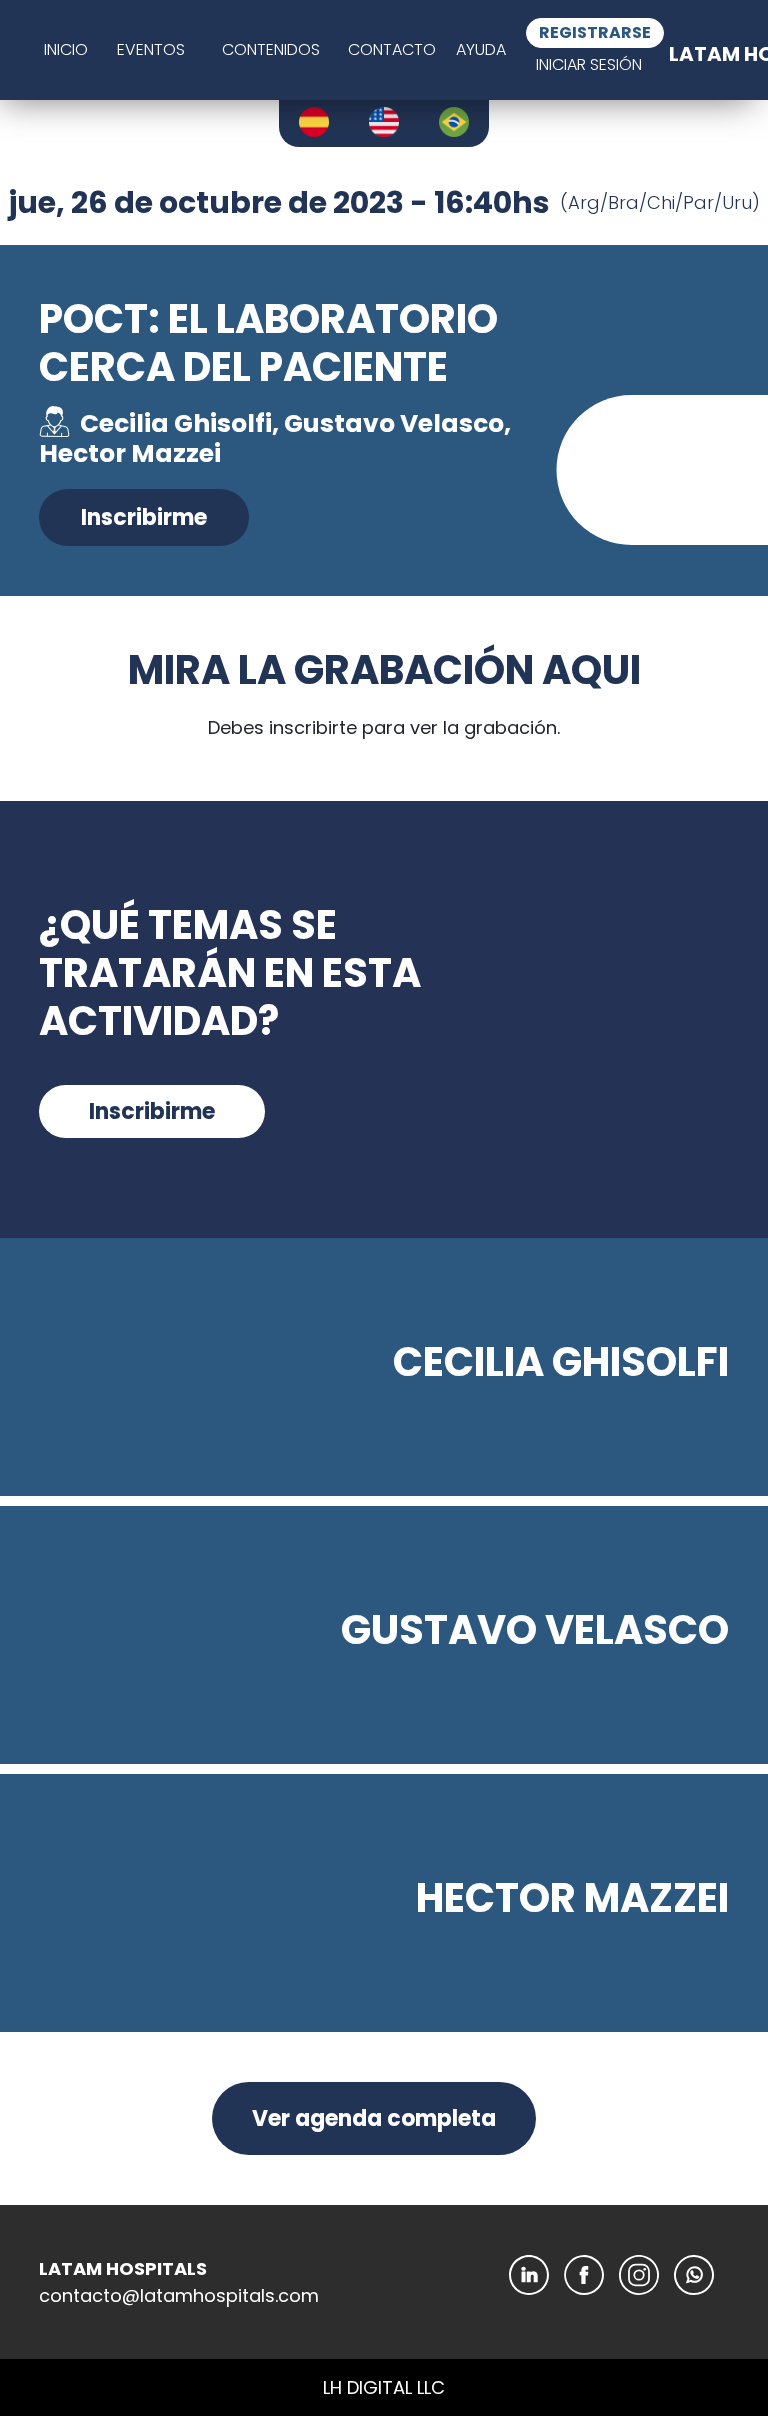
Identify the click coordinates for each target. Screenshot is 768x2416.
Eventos (151, 49)
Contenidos (271, 49)
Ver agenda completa (374, 2118)
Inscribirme (144, 517)
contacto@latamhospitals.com (179, 2295)
